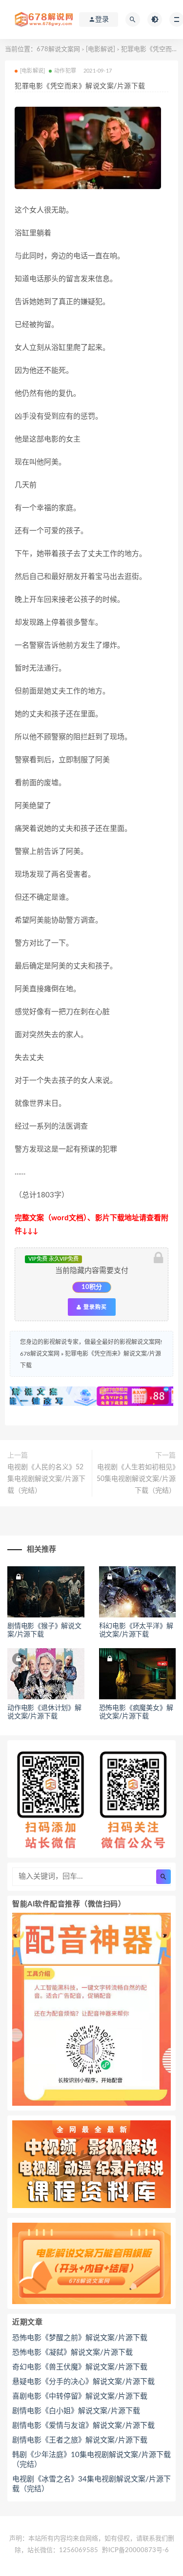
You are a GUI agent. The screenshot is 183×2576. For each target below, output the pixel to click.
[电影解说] (101, 49)
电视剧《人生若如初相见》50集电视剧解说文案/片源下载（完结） (136, 1479)
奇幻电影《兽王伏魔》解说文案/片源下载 (80, 2367)
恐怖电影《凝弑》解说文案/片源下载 (72, 2353)
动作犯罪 (65, 71)
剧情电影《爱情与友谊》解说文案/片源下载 (83, 2426)
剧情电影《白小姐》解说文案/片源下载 (76, 2411)
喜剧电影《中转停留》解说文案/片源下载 (80, 2396)
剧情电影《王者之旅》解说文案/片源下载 (80, 2440)
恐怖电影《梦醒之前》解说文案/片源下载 (80, 2338)
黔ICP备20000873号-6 (135, 2550)
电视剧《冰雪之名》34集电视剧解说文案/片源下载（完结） (91, 2484)
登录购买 (94, 1307)
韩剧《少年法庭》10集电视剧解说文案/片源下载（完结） (91, 2460)
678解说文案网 (58, 49)
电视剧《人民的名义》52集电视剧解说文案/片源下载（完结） (46, 1479)
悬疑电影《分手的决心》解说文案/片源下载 (83, 2382)
